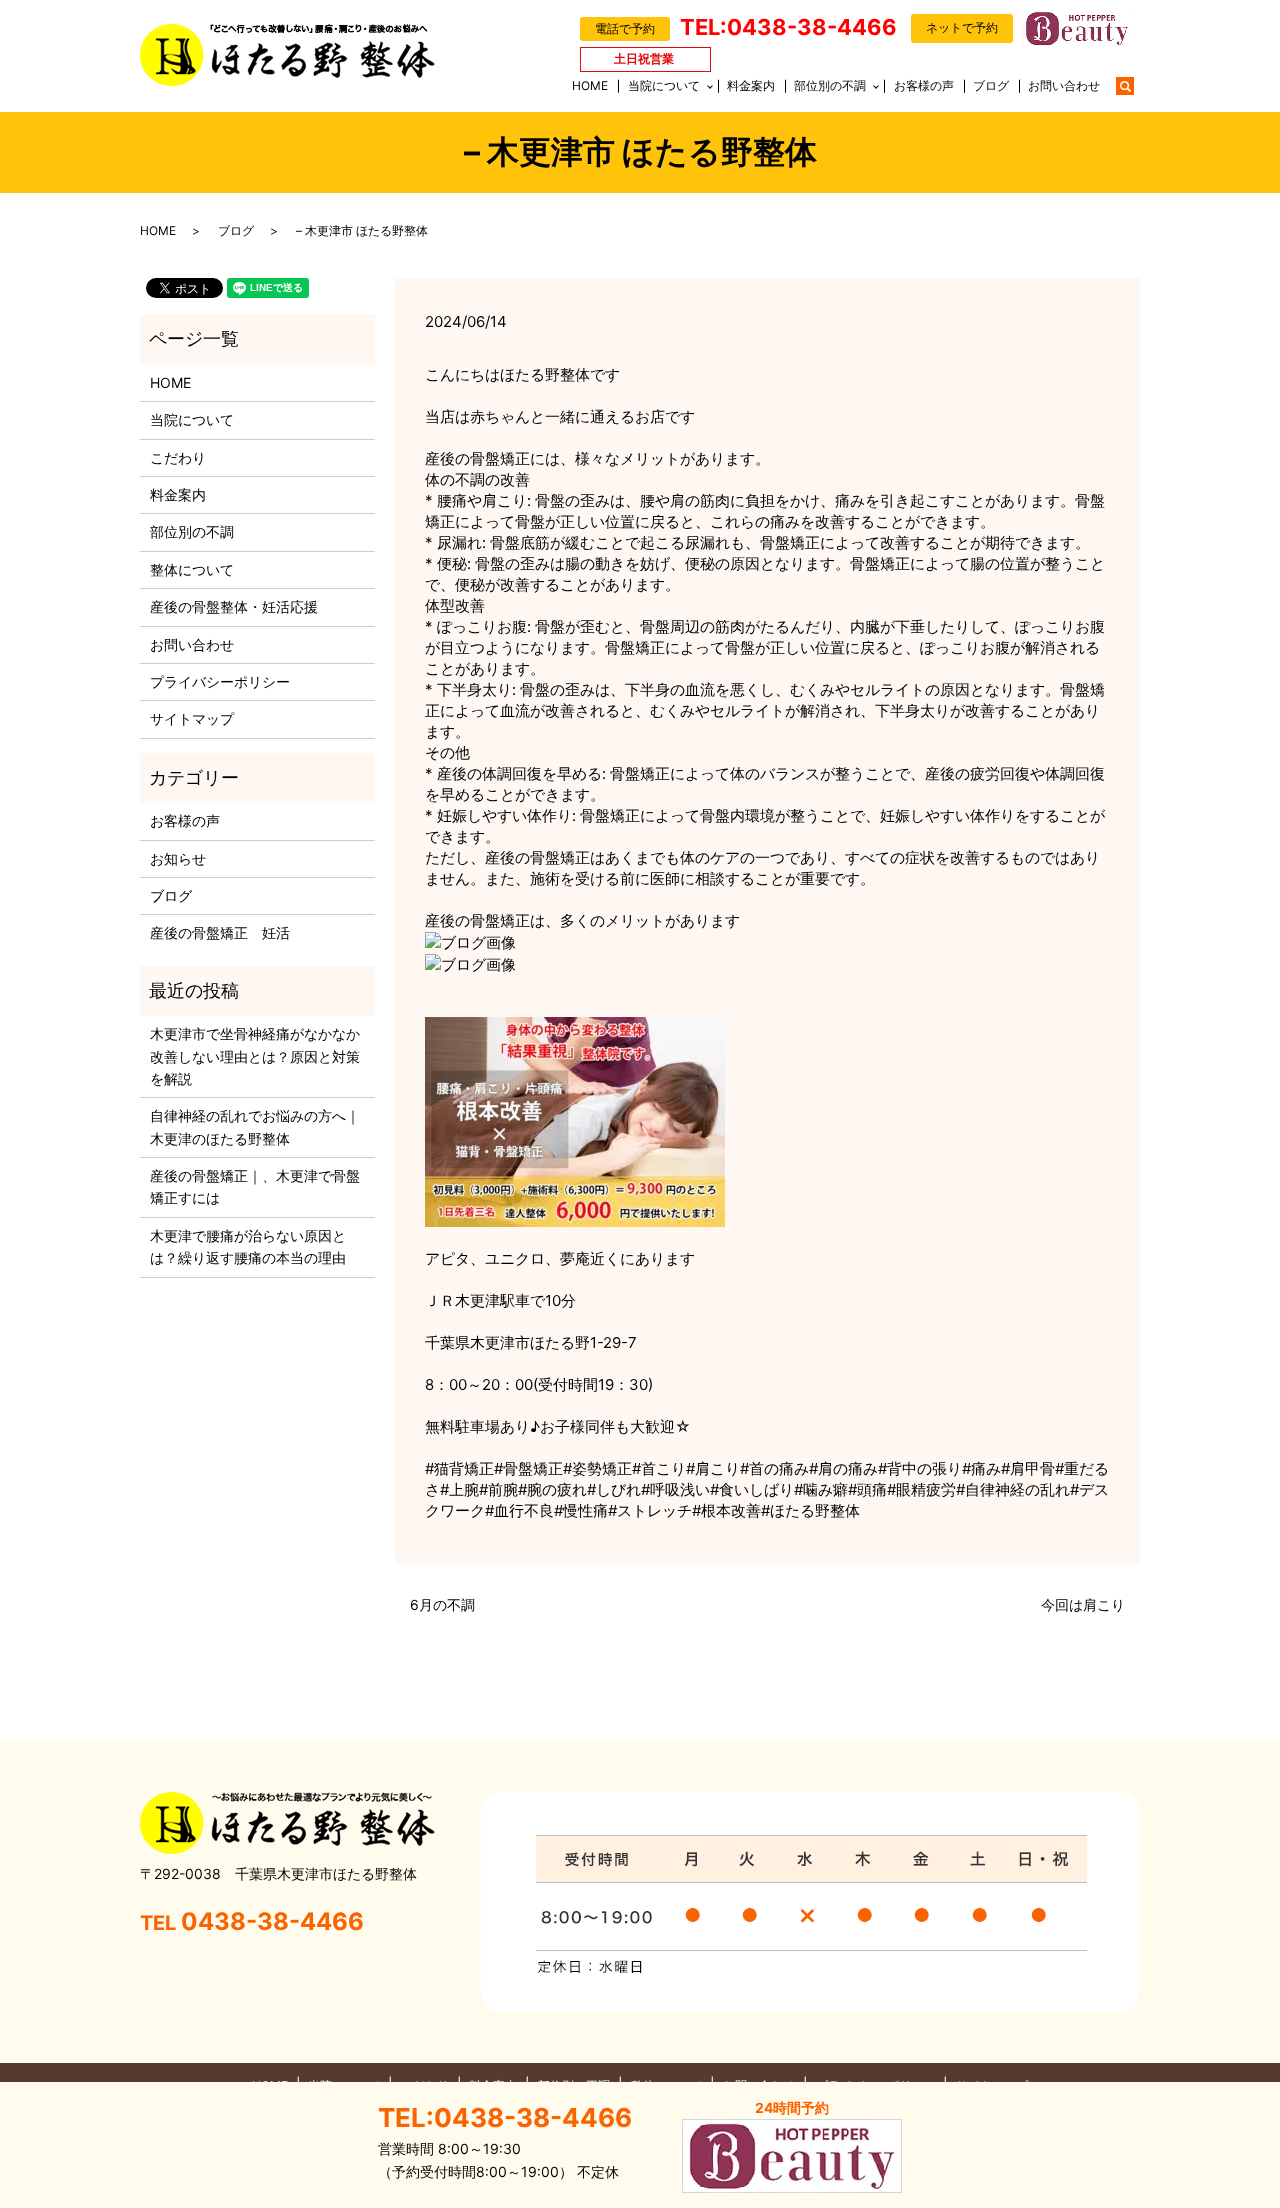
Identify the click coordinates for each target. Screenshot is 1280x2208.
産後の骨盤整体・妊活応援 (234, 606)
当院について (664, 85)
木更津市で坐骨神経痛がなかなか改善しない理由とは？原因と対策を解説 (255, 1056)
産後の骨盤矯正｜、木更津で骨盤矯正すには (255, 1186)
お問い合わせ (1064, 85)
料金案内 (751, 85)
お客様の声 (924, 85)
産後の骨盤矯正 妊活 (220, 932)
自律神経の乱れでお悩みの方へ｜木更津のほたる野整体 (255, 1126)
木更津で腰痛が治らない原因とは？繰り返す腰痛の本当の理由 (248, 1246)
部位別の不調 (830, 85)
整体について (192, 569)
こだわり (178, 457)
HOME (590, 85)
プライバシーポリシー (220, 681)
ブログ (991, 85)
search (1135, 84)
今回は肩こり (1083, 1604)
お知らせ (178, 858)
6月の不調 (442, 1604)
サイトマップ (192, 718)
